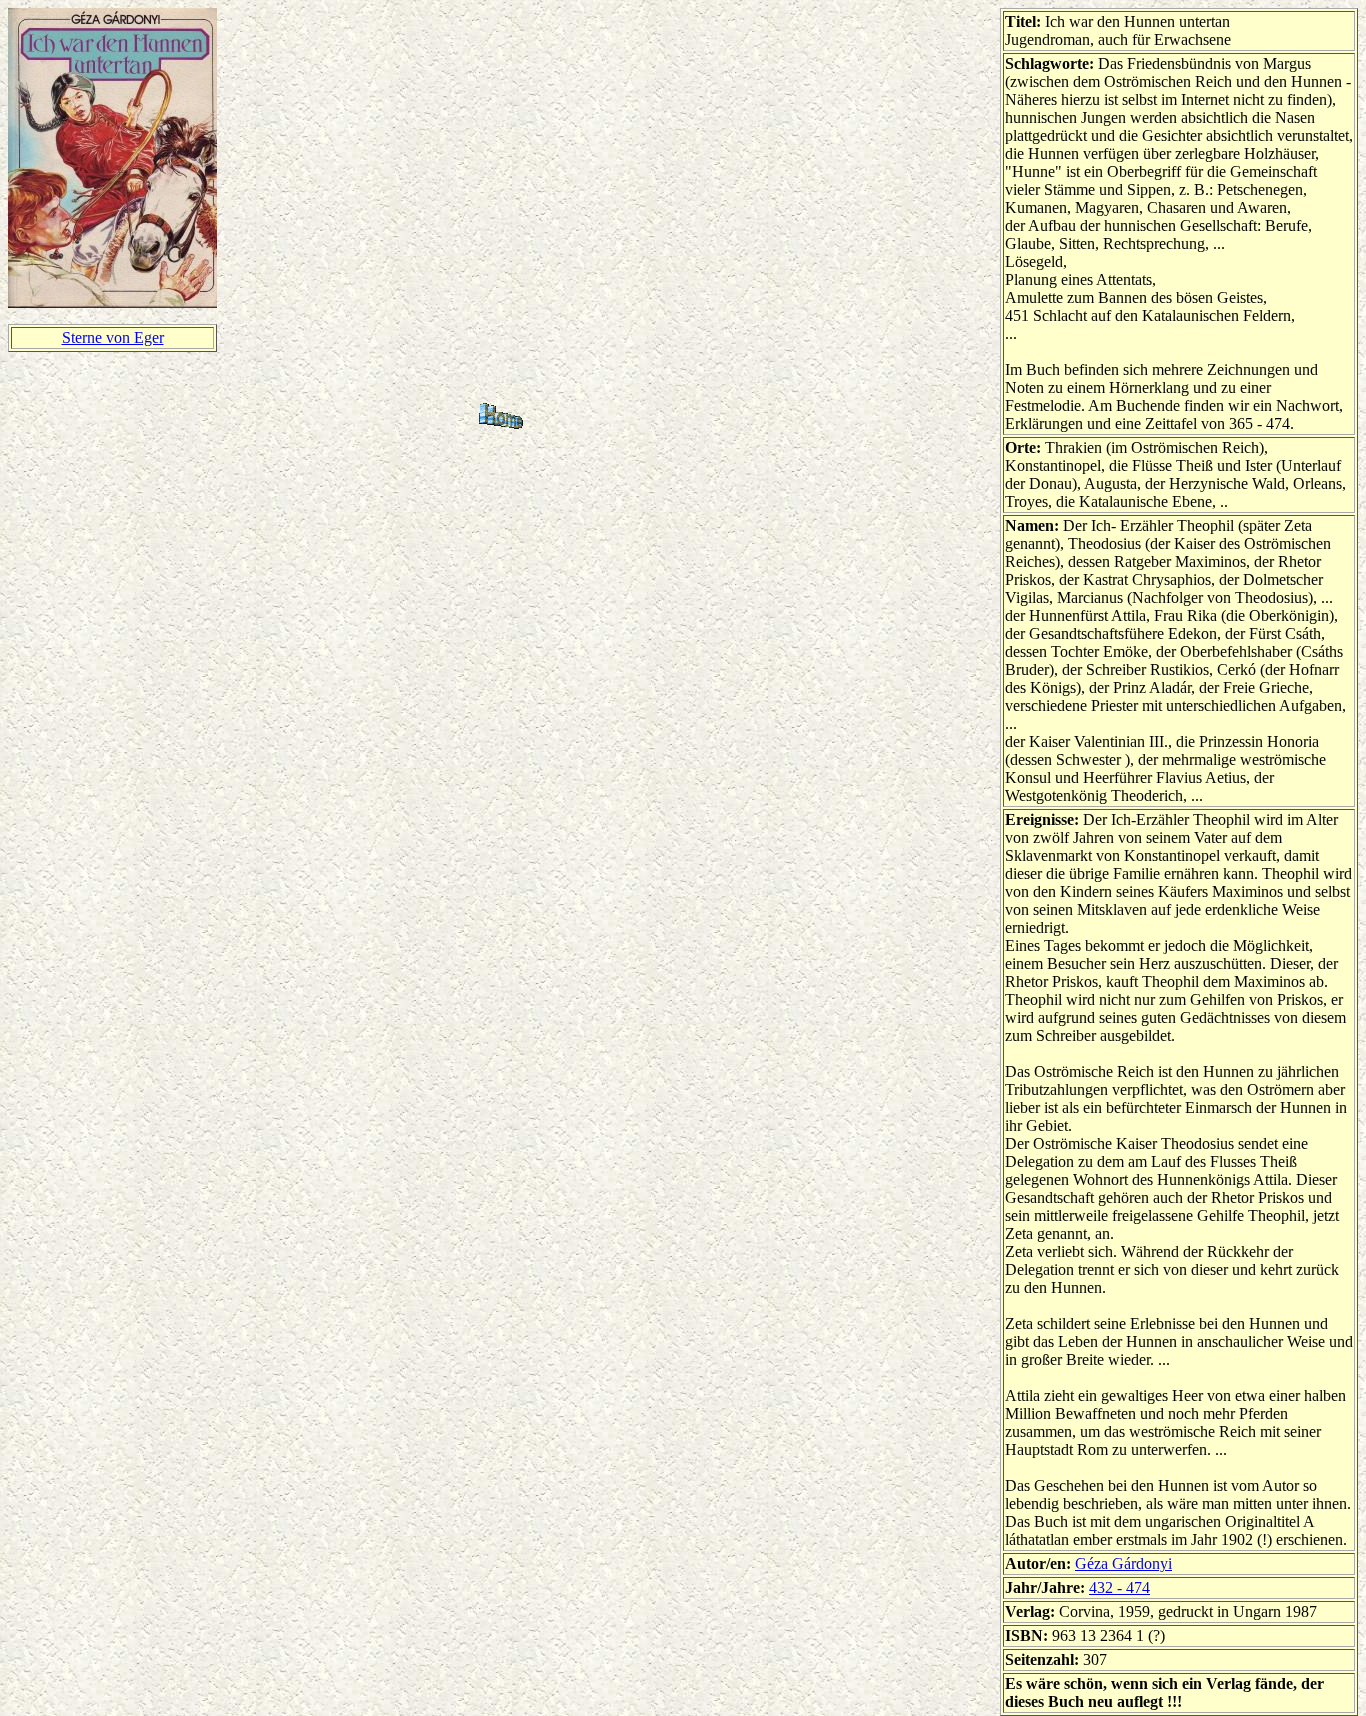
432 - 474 (1119, 1587)
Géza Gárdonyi (1123, 1563)
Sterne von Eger (113, 337)
